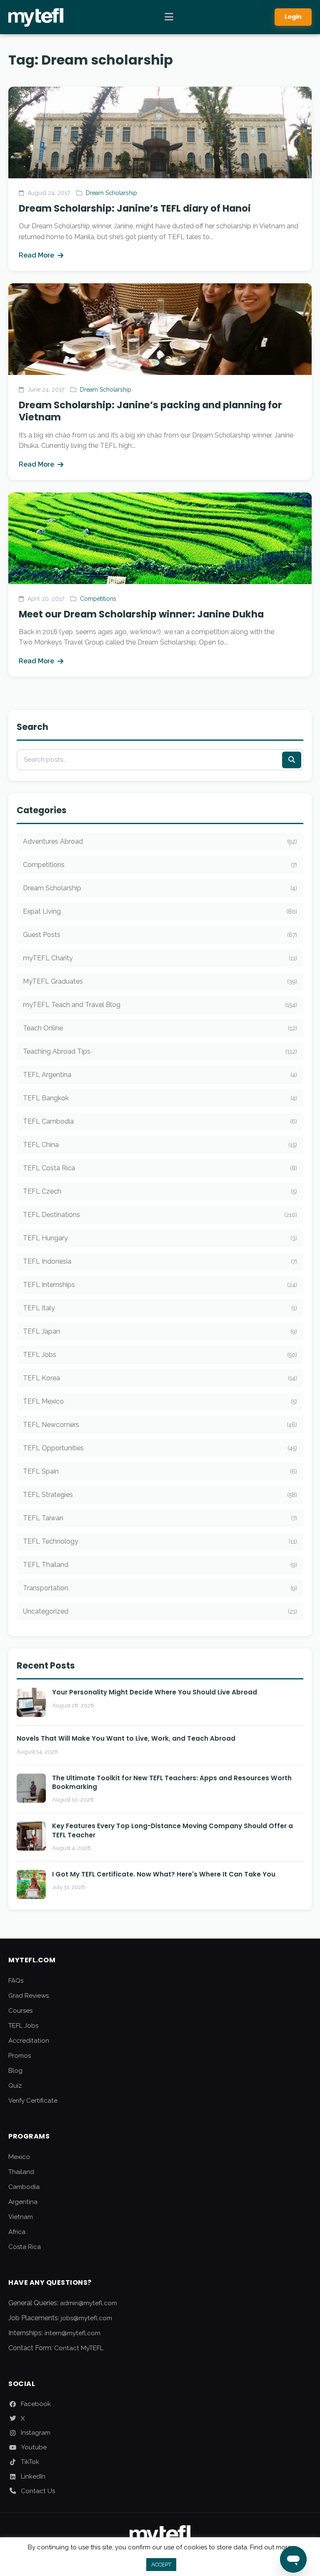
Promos (20, 2056)
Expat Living (160, 911)
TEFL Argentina (160, 1075)
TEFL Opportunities (160, 1448)
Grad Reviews (29, 1996)
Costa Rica (25, 2247)
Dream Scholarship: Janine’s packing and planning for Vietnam (150, 411)
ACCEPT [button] (161, 2565)
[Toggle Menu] (169, 17)
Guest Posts (160, 935)
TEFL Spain (160, 1471)
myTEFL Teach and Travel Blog (160, 1005)
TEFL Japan (160, 1331)
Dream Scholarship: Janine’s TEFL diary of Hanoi (135, 208)
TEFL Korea (160, 1378)
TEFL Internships (160, 1285)
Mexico (19, 2157)
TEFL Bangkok (160, 1098)
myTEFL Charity (160, 958)
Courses (20, 2011)
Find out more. (271, 2547)
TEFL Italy (160, 1308)
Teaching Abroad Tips (160, 1051)
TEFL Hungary (160, 1238)
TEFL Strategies (160, 1495)
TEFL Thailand (160, 1565)
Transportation (160, 1588)
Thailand (21, 2172)
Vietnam (21, 2217)
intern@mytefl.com (72, 2333)
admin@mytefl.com (89, 2303)
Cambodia (24, 2187)
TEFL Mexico (160, 1401)
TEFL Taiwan (160, 1518)
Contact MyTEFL (79, 2348)
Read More (36, 255)
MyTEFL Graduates (160, 981)
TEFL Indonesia (160, 1261)
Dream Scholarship (111, 193)
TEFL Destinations (160, 1215)
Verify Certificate (33, 2101)
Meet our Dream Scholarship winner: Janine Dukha (141, 614)
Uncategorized (160, 1611)
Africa (17, 2232)
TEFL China (160, 1145)
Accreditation (29, 2041)
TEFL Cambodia (160, 1121)
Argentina (23, 2202)
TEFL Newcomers (160, 1425)
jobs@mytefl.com (86, 2318)
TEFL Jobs (160, 1355)
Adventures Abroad (160, 841)
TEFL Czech (160, 1191)
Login (293, 17)
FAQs (16, 1981)
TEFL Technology (160, 1541)
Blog (15, 2071)
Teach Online (160, 1028)
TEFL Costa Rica (160, 1168)
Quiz (15, 2086)
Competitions (98, 599)
